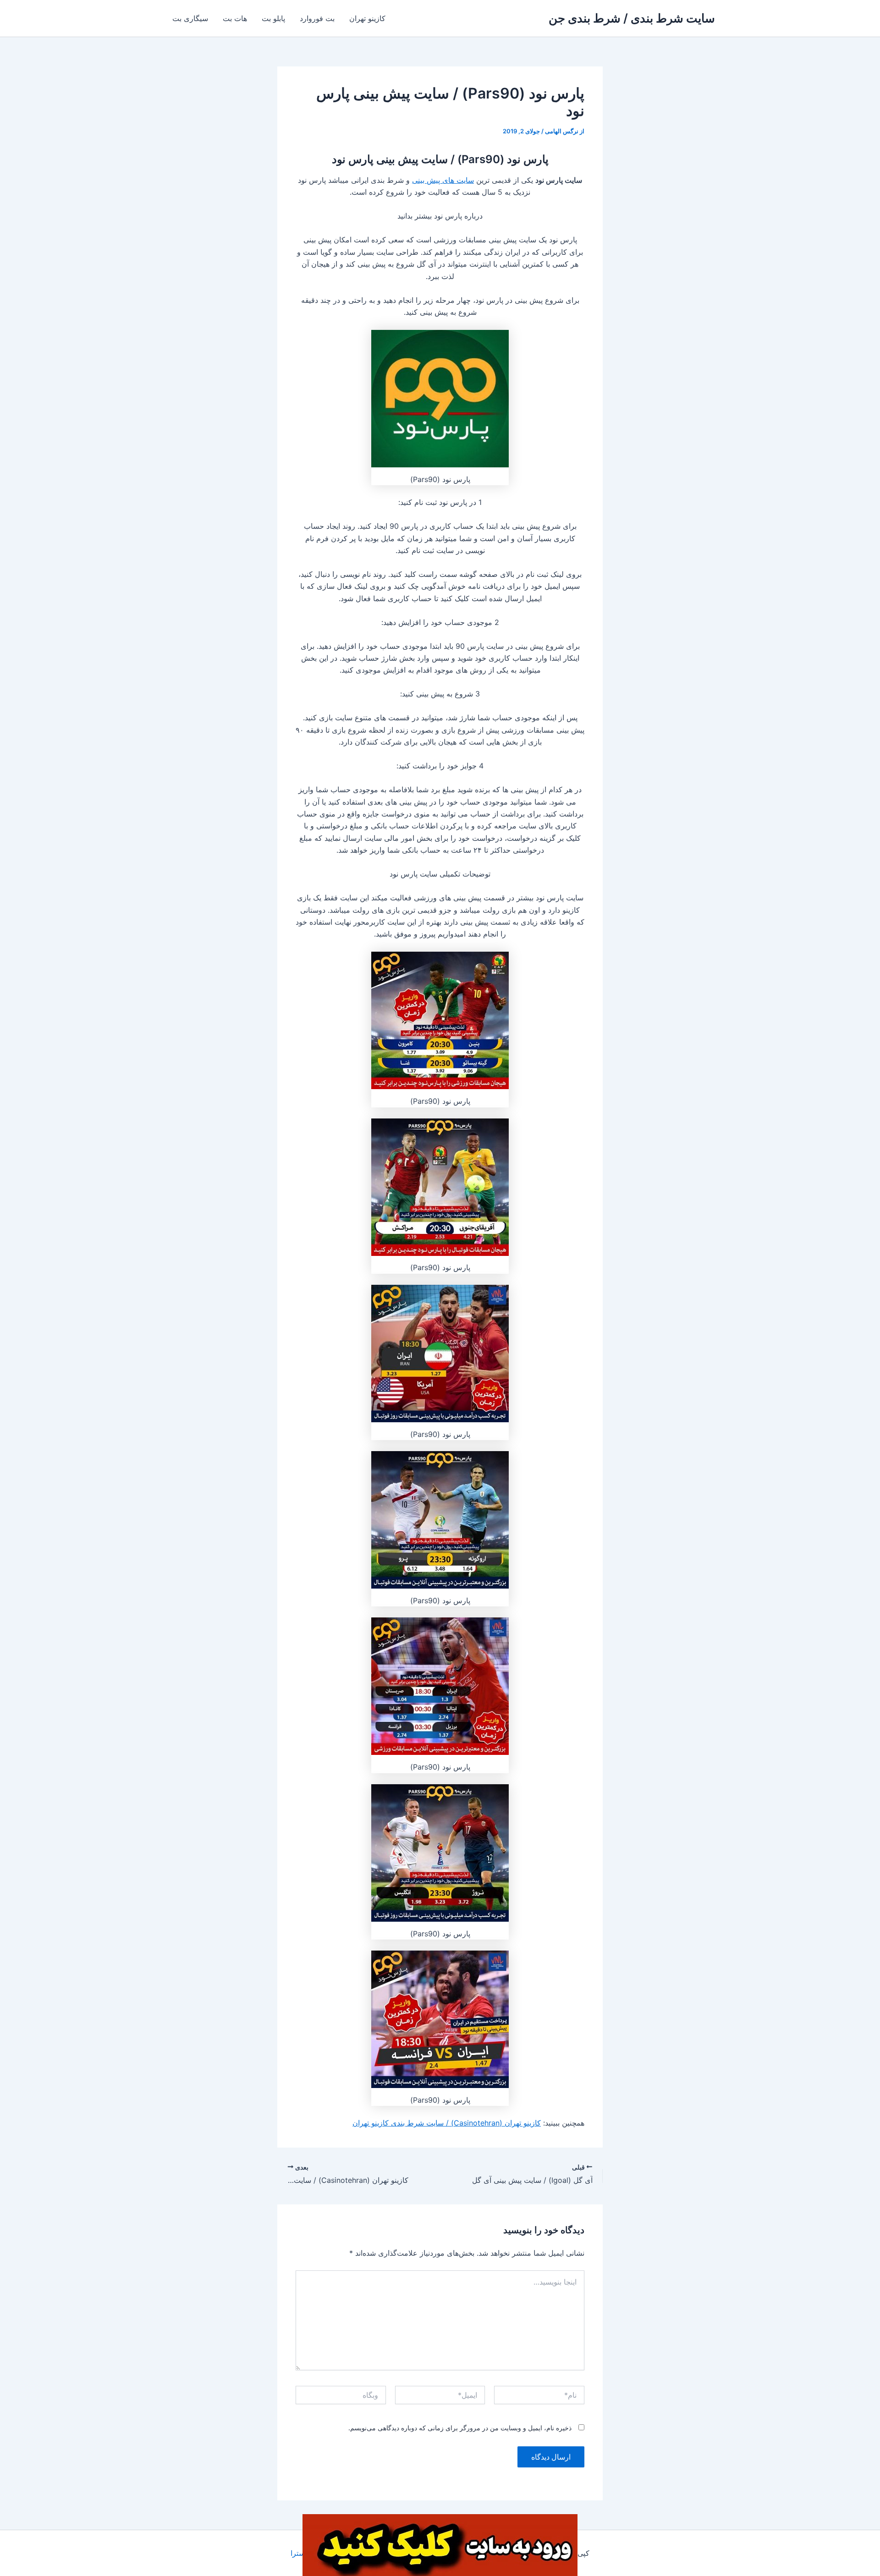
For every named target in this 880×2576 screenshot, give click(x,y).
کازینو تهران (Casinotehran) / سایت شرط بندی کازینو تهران (447, 2123)
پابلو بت (273, 18)
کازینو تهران (367, 18)
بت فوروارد (317, 18)
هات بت (235, 18)
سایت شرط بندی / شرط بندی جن (632, 18)
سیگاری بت (190, 18)
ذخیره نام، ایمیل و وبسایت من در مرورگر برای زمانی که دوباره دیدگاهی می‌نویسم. (460, 2428)
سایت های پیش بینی (443, 180)
